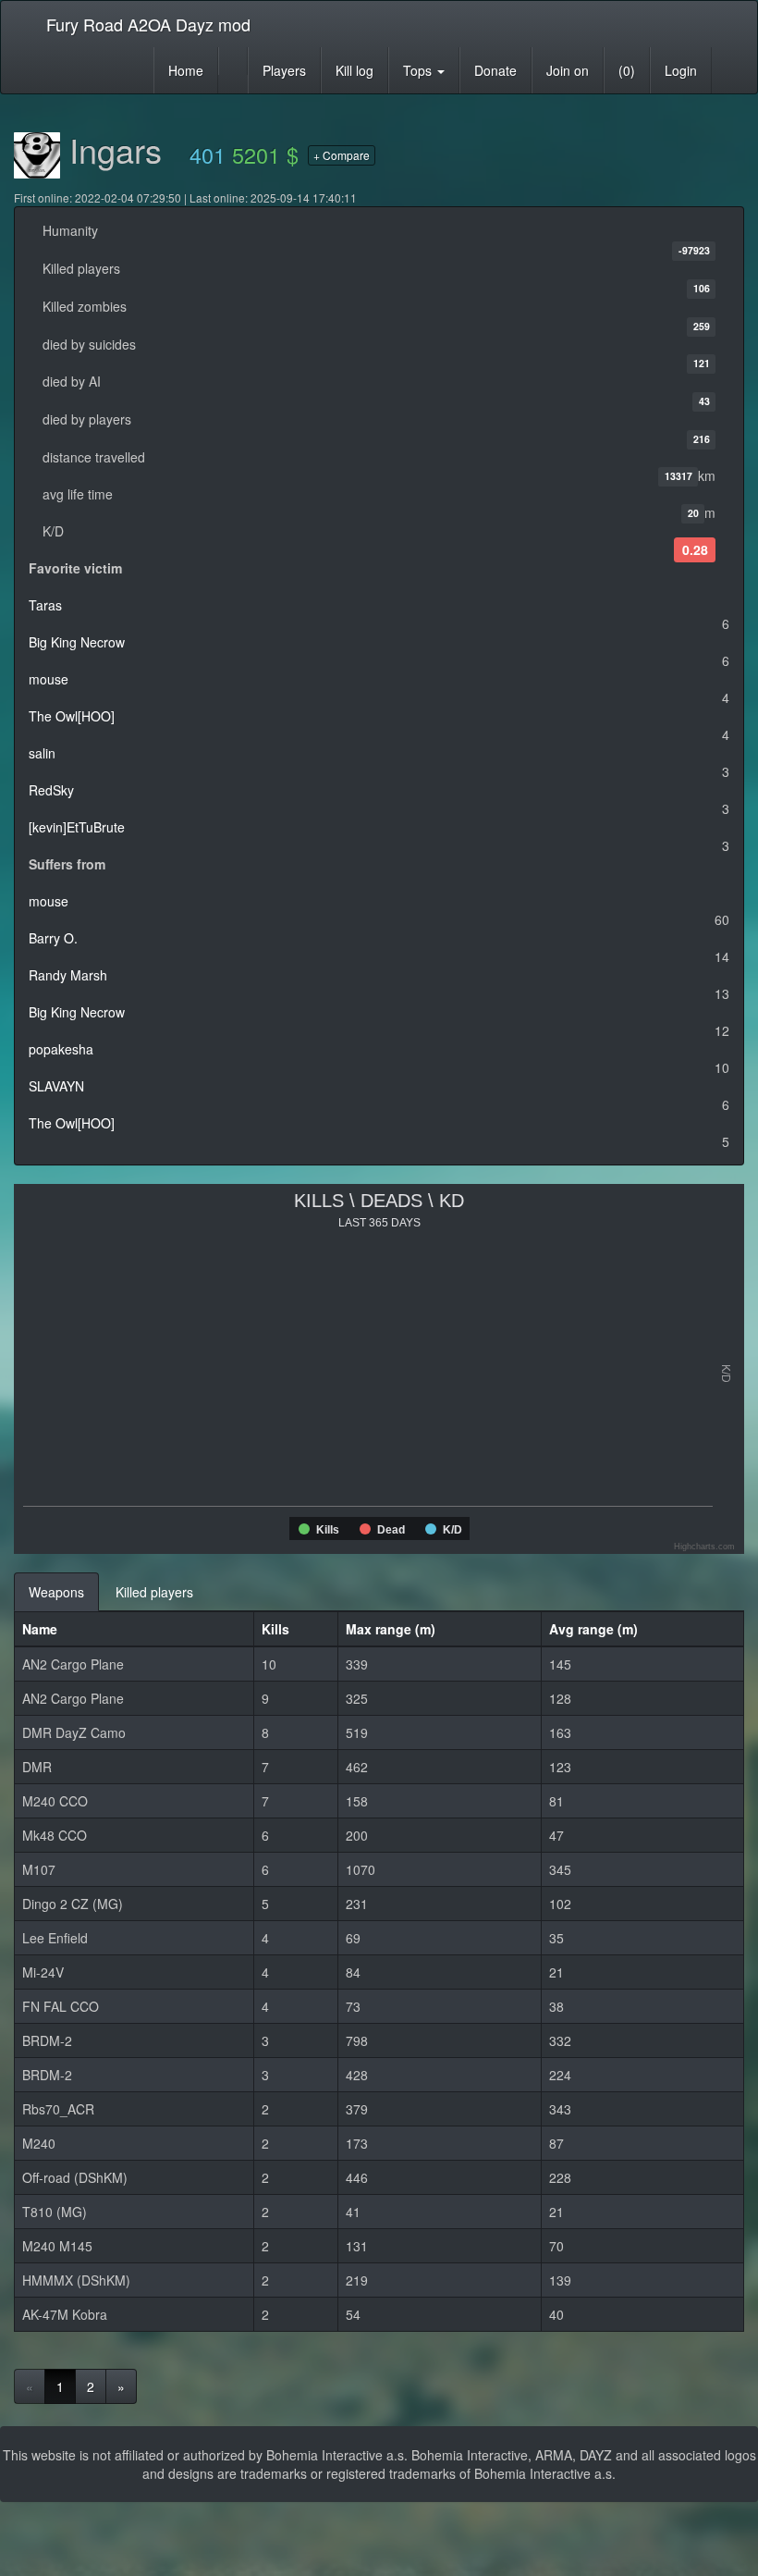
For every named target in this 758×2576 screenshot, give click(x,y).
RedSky (51, 790)
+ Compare (342, 155)
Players (284, 70)
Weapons (56, 1592)
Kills (275, 1629)
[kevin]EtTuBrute (77, 827)
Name (40, 1629)
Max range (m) (391, 1629)
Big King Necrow (77, 642)
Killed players (154, 1592)
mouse (49, 679)
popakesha (61, 1049)
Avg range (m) (593, 1629)
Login (681, 70)
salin (42, 753)
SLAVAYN (56, 1086)
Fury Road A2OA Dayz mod (148, 24)
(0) (627, 70)
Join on (568, 70)
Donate (495, 70)
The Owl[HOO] (72, 716)
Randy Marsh (68, 975)
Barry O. (53, 938)
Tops (419, 70)
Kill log (355, 70)
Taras (45, 605)
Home (186, 70)
